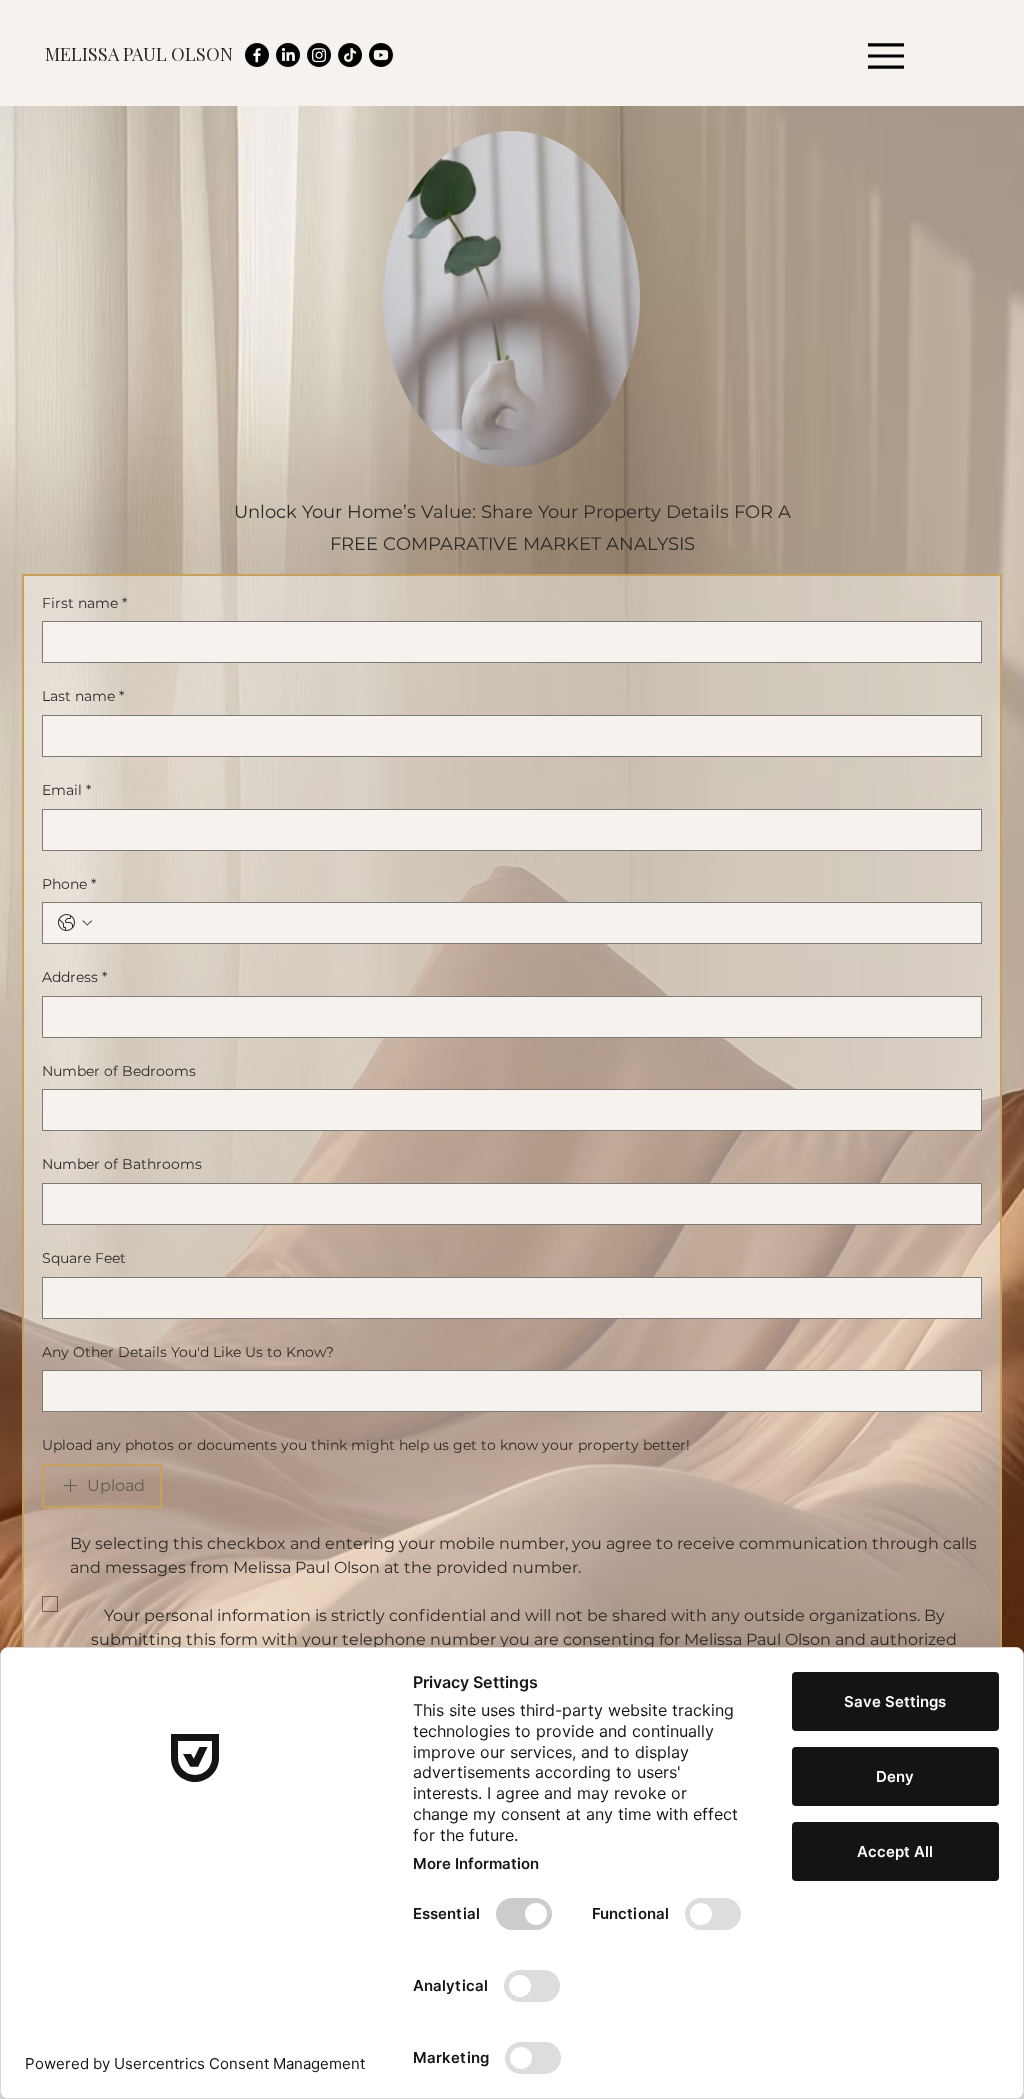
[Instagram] (319, 55)
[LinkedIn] (288, 55)
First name (84, 603)
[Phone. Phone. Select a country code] (75, 923)
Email (66, 790)
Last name (83, 696)
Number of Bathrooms (122, 1164)
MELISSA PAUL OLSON (139, 54)
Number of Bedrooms (119, 1071)
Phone (69, 884)
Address (74, 977)
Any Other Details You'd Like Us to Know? (188, 1352)
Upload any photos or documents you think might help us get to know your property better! (366, 1445)
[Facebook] (257, 55)
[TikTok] (350, 55)
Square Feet (84, 1258)
